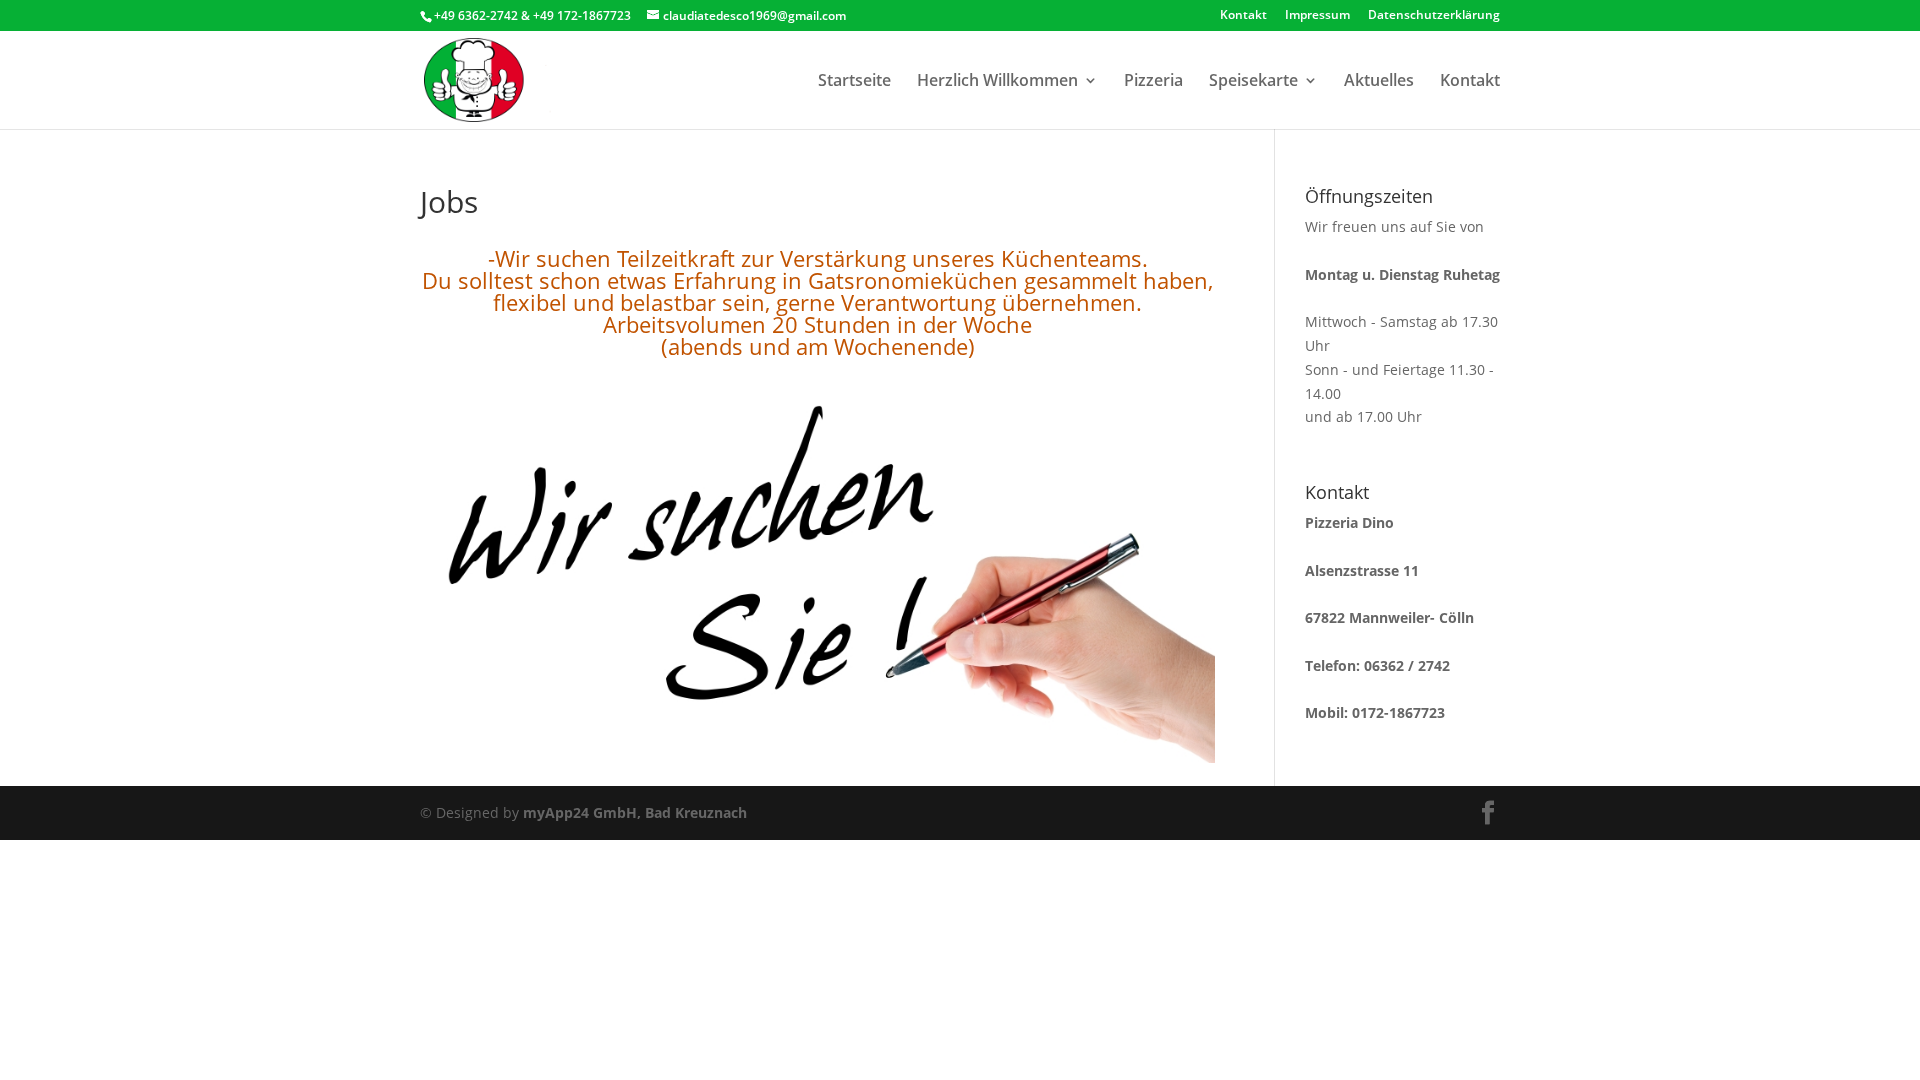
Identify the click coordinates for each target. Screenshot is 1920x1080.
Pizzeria (1153, 82)
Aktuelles (1379, 82)
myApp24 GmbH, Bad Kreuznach (635, 812)
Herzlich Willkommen (997, 82)
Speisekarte (1253, 82)
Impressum (1317, 16)
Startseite (854, 82)
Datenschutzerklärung (1434, 16)
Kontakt (1243, 16)
